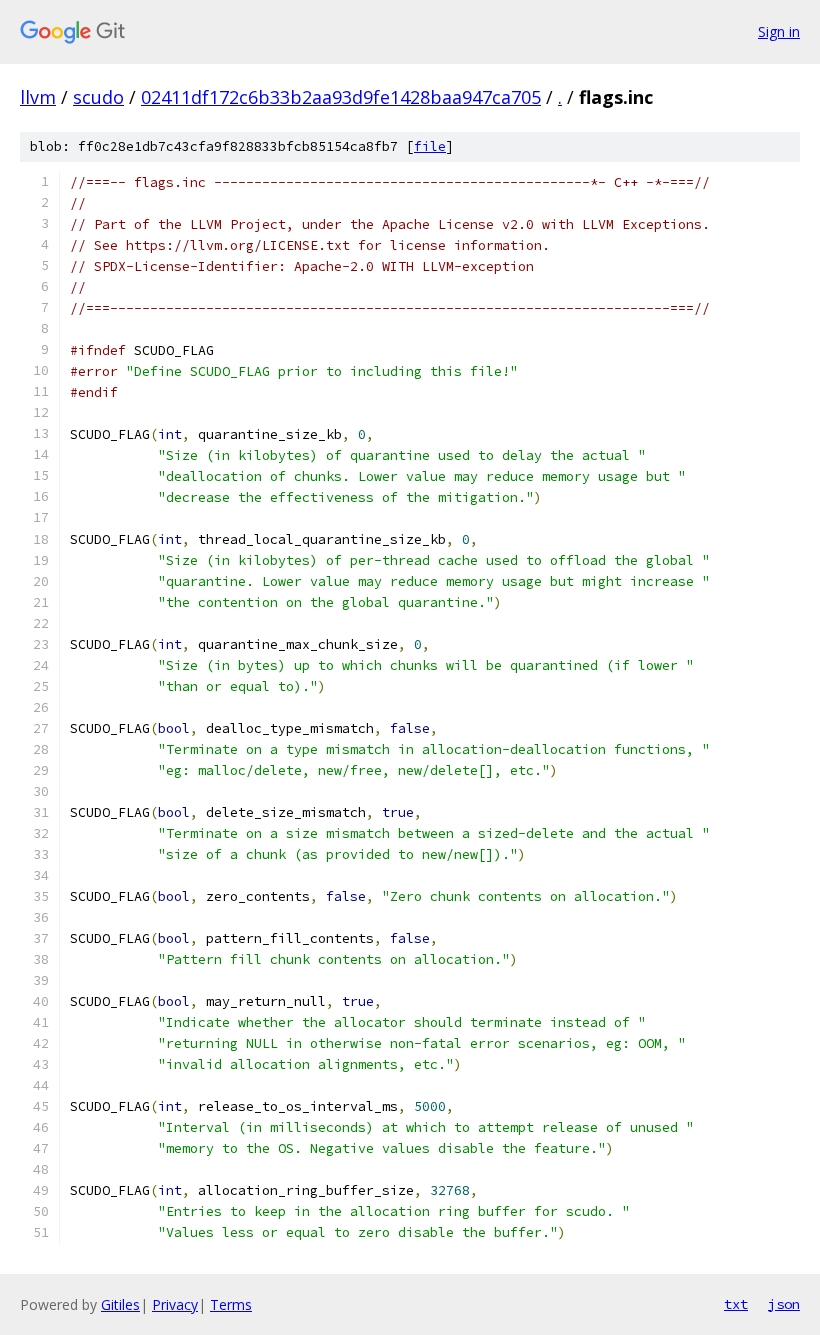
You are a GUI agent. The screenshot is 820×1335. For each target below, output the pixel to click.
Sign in (779, 31)
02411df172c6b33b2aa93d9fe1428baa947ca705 (341, 97)
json (784, 1304)
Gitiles (120, 1304)
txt (736, 1304)
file (430, 146)
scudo (98, 97)
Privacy (175, 1304)
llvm (38, 97)
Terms (231, 1304)
